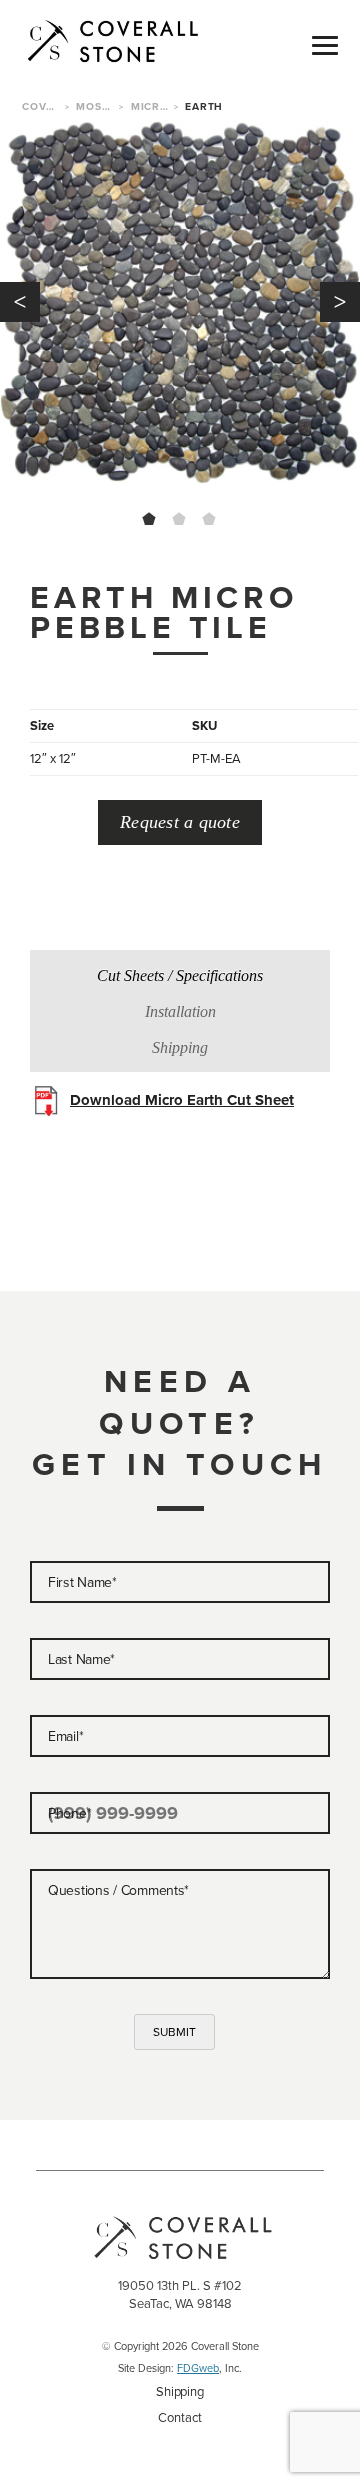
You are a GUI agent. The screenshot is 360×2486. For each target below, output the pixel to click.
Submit (174, 2032)
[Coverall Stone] (134, 39)
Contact (179, 2417)
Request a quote (180, 822)
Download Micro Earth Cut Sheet (182, 1100)
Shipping (180, 2391)
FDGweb (198, 2368)
